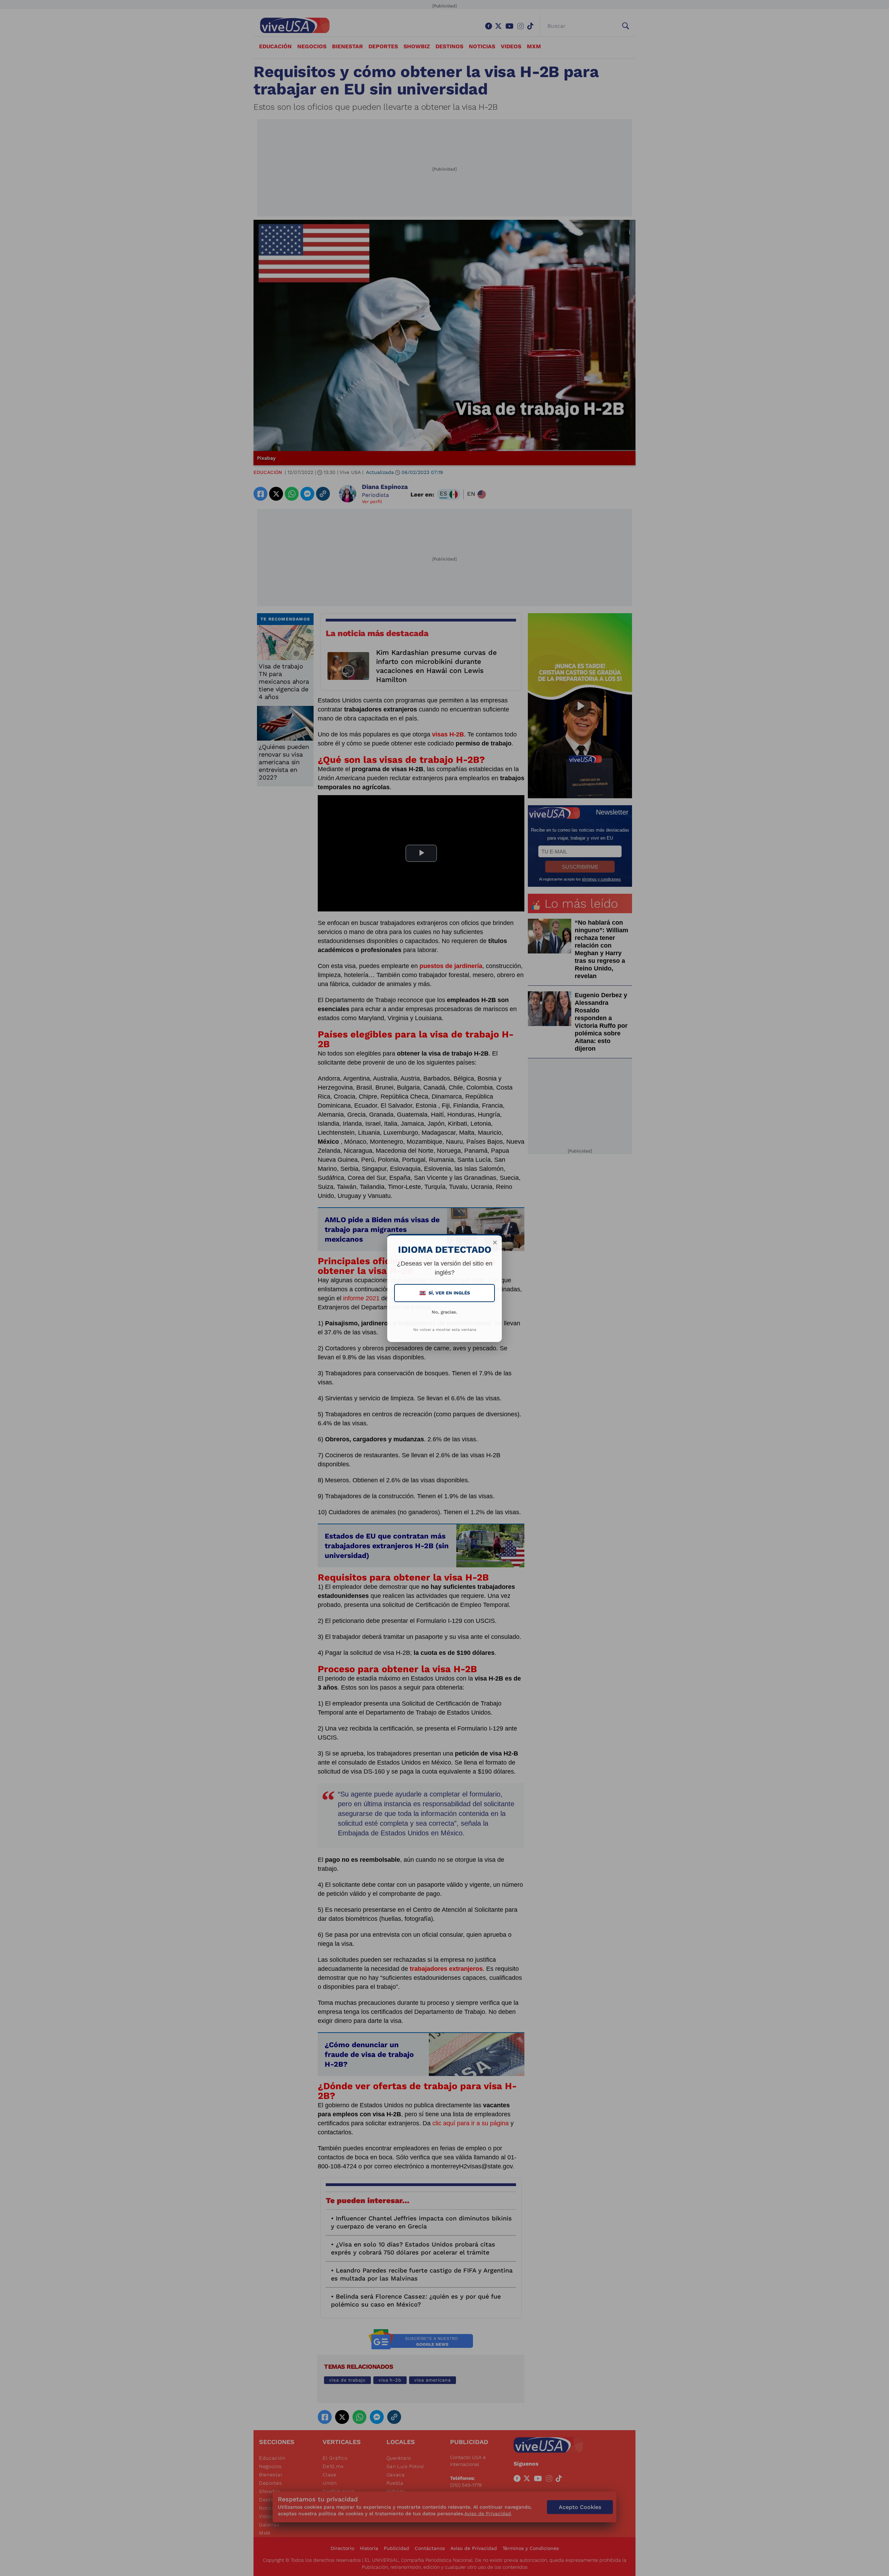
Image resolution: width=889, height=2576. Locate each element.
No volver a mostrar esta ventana (445, 1330)
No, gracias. (444, 1312)
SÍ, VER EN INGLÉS (445, 1293)
